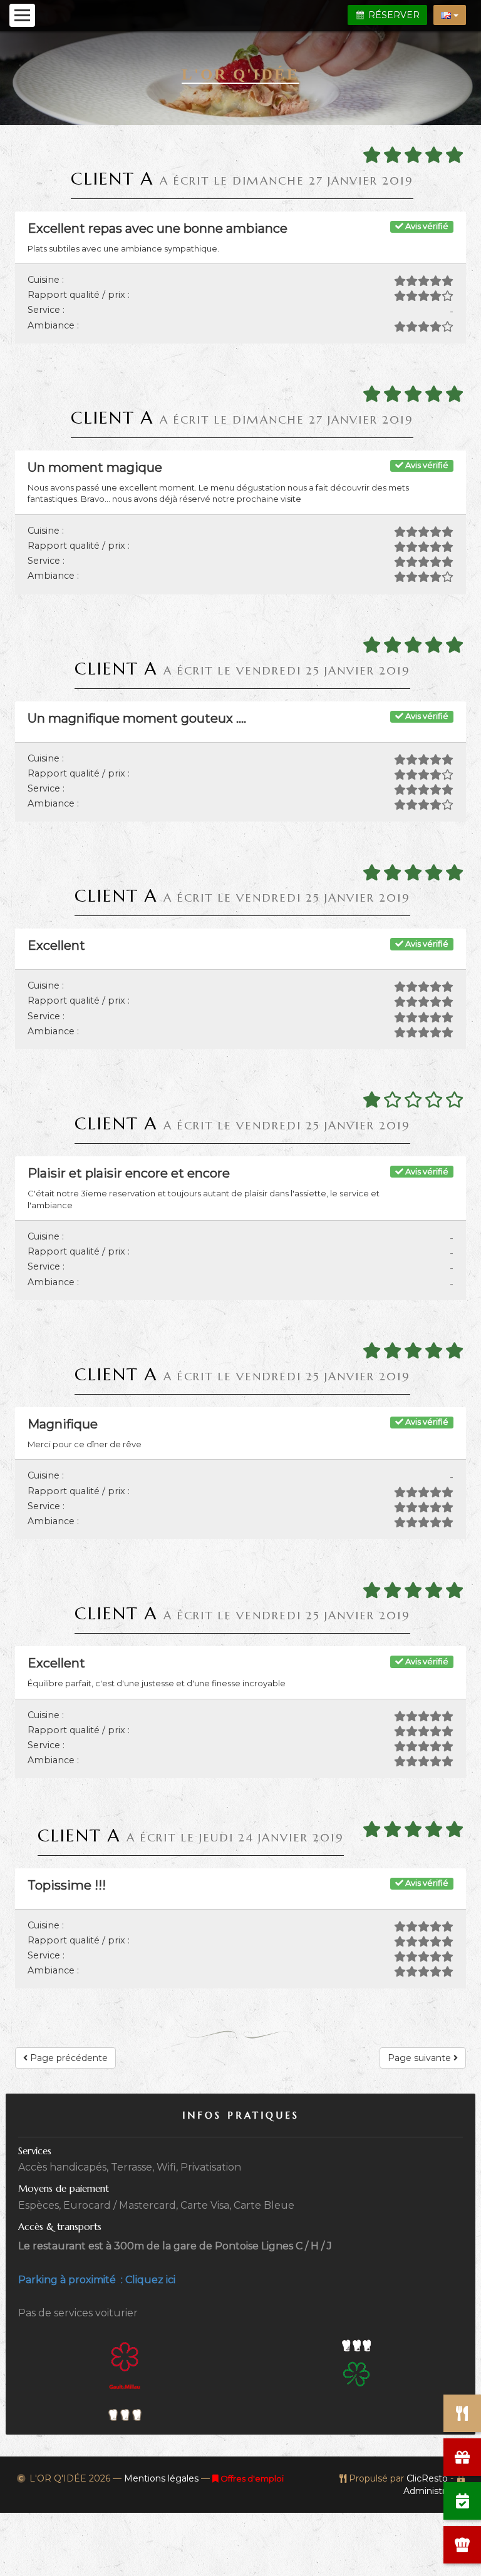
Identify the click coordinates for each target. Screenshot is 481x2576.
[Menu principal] (22, 15)
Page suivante (421, 2058)
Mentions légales (161, 2478)
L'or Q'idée (240, 74)
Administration (435, 2491)
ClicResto (427, 2478)
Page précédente (68, 2058)
